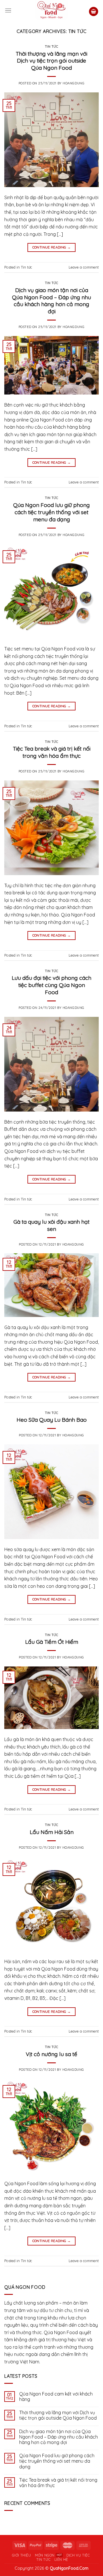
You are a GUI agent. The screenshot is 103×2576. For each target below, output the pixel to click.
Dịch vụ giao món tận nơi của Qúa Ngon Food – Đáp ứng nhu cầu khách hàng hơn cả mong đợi (51, 301)
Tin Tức (43, 2560)
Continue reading (52, 247)
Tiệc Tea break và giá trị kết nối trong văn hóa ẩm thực (52, 752)
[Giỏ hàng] (94, 12)
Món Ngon (45, 2555)
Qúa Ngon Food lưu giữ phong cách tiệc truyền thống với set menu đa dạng (51, 512)
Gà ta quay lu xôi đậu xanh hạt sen (51, 1225)
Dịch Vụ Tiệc (78, 2555)
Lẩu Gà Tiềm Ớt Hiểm (52, 1642)
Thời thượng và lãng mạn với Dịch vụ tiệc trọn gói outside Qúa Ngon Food (51, 61)
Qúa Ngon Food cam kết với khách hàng (56, 2397)
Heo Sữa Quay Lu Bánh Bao (52, 1420)
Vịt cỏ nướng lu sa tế (51, 2054)
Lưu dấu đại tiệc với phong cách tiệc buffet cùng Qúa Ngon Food (51, 985)
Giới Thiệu (22, 2555)
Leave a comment (84, 267)
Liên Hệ (61, 2560)
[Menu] (8, 10)
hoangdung (74, 83)
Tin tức (52, 46)
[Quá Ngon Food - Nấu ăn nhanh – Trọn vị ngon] (52, 10)
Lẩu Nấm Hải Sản (52, 1832)
